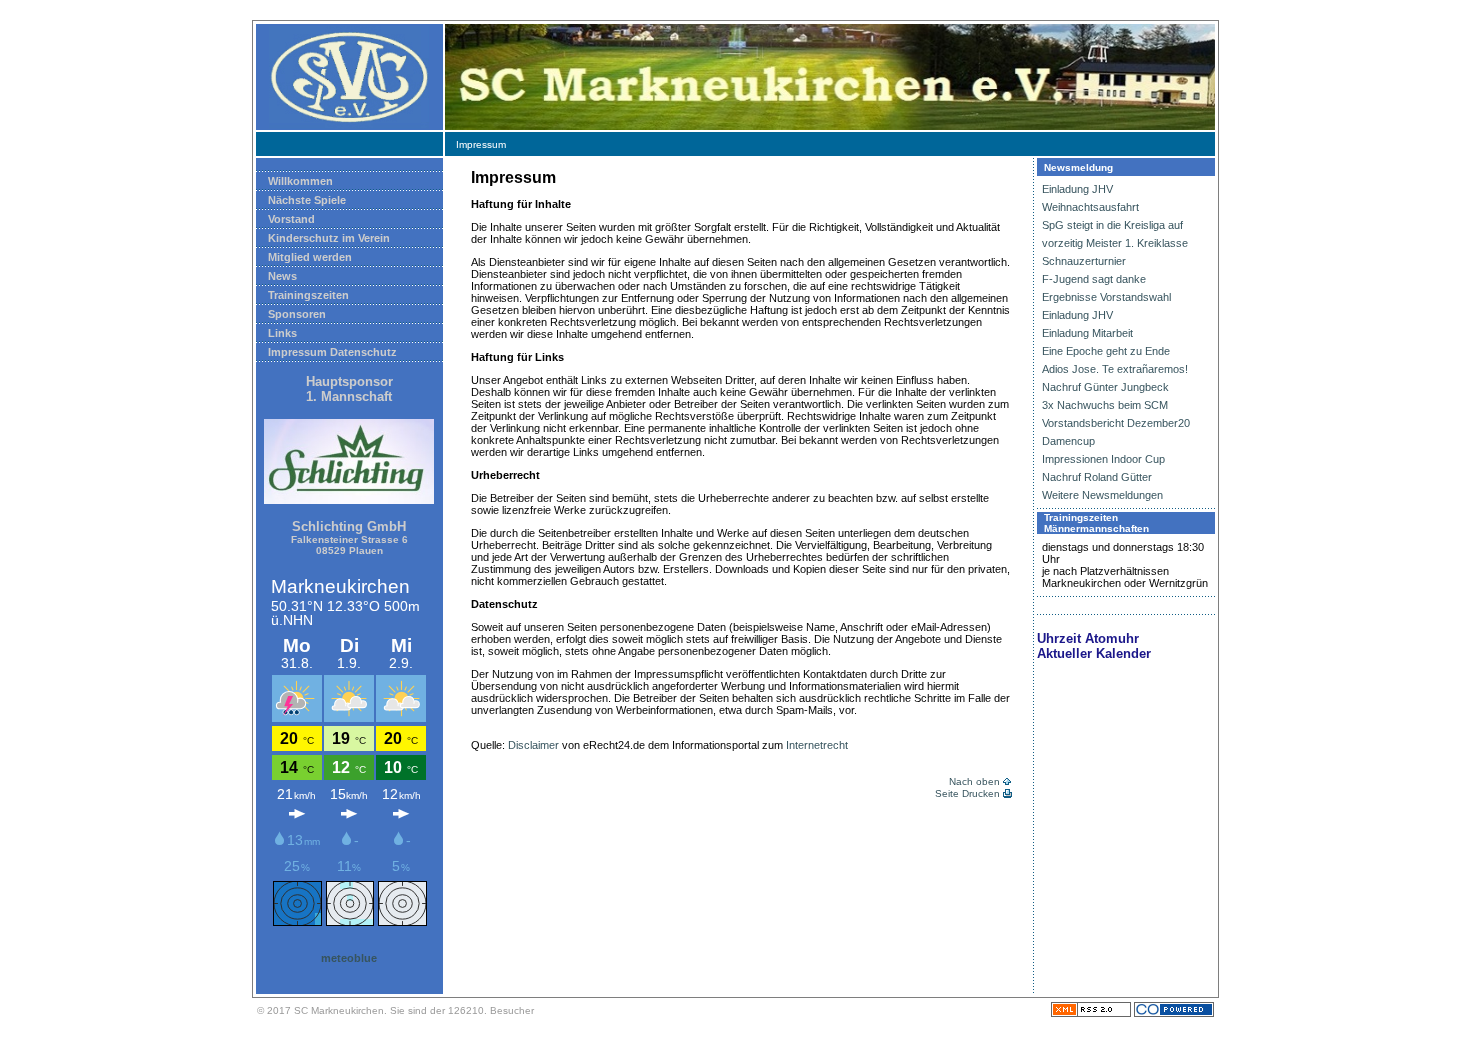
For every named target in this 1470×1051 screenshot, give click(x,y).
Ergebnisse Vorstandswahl (1106, 297)
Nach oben (974, 781)
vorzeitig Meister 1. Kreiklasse (1115, 243)
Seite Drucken (967, 793)
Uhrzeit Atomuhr (1088, 638)
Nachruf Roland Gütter (1097, 477)
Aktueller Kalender (1094, 653)
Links (282, 333)
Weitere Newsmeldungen (1102, 495)
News (282, 276)
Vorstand (291, 219)
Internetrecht (817, 745)
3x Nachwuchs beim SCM (1105, 405)
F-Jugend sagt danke (1094, 279)
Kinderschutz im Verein (329, 238)
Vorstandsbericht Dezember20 (1116, 423)
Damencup (1068, 441)
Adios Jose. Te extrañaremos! (1115, 369)
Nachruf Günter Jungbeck (1105, 387)
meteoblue (349, 958)
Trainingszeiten (308, 295)
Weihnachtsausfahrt (1090, 207)
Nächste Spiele (307, 200)
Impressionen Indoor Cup (1103, 459)
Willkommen (300, 181)
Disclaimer (533, 745)
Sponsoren (297, 314)
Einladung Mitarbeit (1087, 333)
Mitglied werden (310, 257)
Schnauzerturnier (1084, 261)
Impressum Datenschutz (332, 352)
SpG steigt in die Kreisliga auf (1112, 225)
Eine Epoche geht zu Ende (1106, 351)
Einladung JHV (1077, 189)
